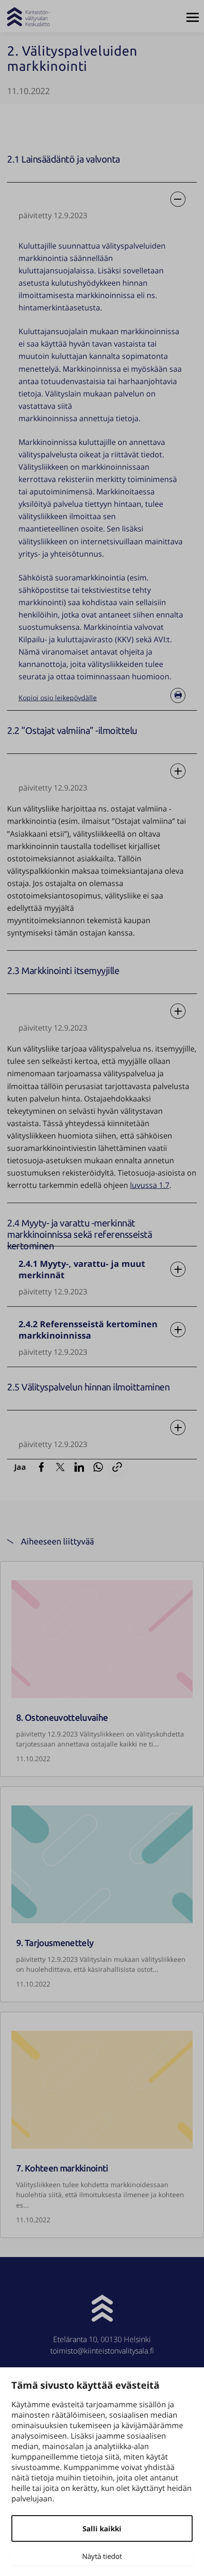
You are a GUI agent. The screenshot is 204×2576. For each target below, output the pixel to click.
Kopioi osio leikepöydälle (75, 698)
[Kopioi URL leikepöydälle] (117, 1467)
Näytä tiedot (102, 2556)
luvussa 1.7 (150, 1185)
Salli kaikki (102, 2528)
